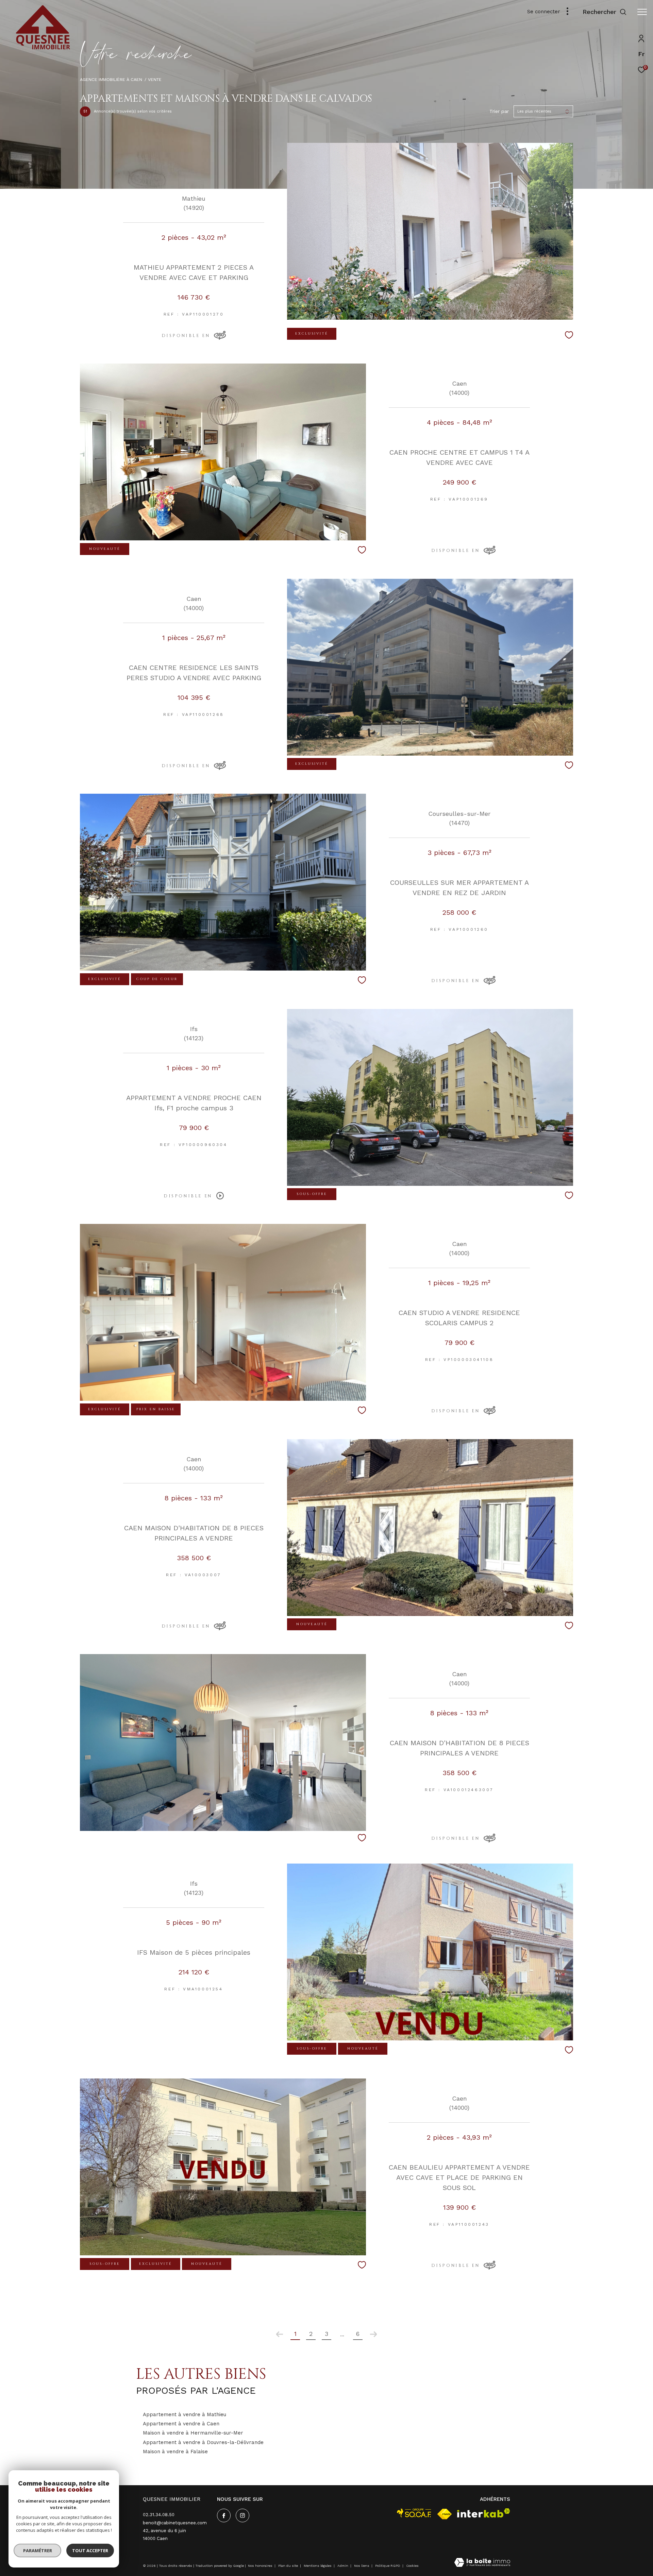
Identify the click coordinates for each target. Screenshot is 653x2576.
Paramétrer (38, 2550)
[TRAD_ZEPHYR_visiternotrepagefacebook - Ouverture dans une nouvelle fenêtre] (224, 2515)
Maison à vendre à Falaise (175, 2452)
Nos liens (362, 2566)
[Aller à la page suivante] (373, 2334)
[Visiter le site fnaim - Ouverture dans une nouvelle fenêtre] (445, 2514)
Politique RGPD (388, 2566)
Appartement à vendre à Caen (181, 2424)
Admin (343, 2566)
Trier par (499, 111)
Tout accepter (90, 2550)
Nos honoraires (260, 2566)
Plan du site (289, 2566)
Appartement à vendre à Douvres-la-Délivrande (203, 2442)
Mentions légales (318, 2566)
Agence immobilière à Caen (111, 79)
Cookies (412, 2566)
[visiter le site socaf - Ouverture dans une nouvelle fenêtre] (414, 2513)
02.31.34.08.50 (159, 2515)
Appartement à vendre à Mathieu (185, 2414)
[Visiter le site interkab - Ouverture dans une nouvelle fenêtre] (484, 2513)
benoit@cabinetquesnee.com (175, 2523)
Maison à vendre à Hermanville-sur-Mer (193, 2433)
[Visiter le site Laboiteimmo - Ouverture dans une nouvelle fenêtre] (482, 2563)
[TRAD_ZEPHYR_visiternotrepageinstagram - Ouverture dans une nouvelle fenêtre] (242, 2515)
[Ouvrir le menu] (642, 12)
